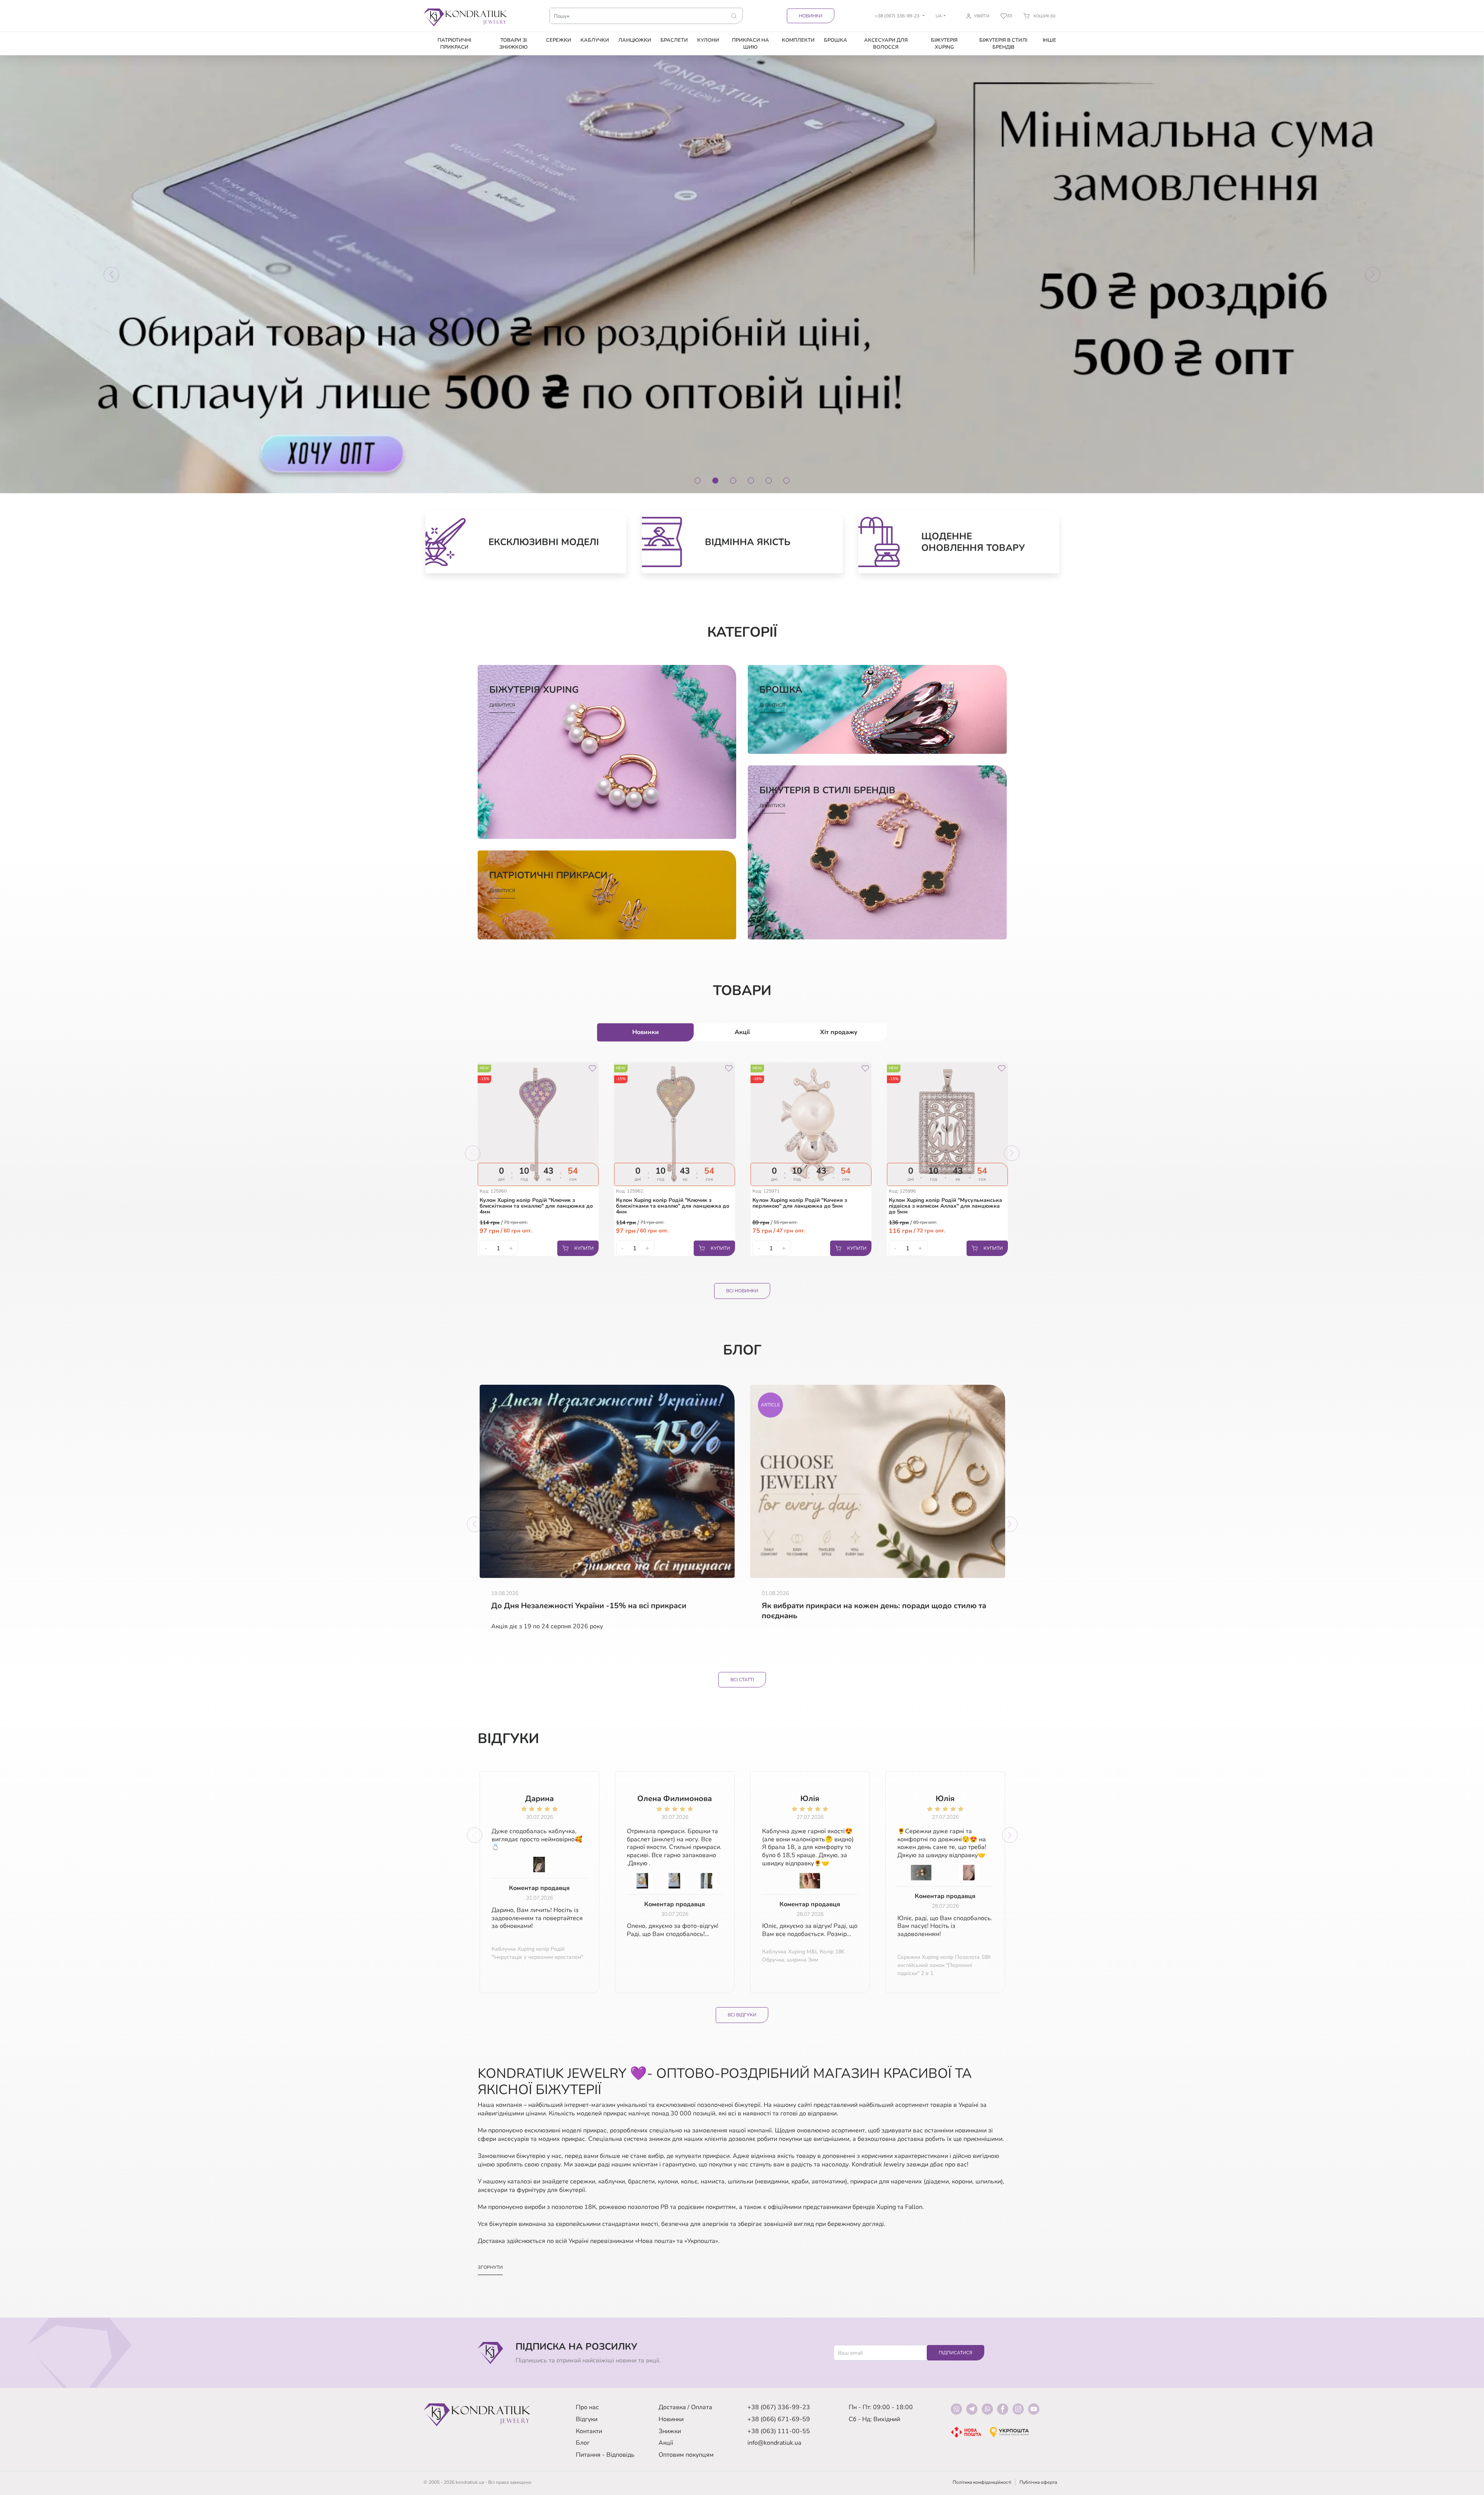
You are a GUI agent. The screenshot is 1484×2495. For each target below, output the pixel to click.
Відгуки (587, 2419)
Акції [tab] (742, 1032)
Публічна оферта (1038, 2482)
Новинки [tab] (646, 1032)
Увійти (982, 16)
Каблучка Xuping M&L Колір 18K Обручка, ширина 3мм (803, 1956)
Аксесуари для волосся (886, 44)
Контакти (589, 2431)
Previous (473, 1153)
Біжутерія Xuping (944, 44)
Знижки (670, 2431)
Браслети (674, 40)
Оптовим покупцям (686, 2455)
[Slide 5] (769, 481)
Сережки (559, 40)
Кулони (708, 40)
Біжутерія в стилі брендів (1003, 44)
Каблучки (595, 40)
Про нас (587, 2407)
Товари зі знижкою (513, 44)
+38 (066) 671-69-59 (779, 2419)
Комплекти (798, 40)
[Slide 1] (698, 481)
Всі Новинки (742, 1291)
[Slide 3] (733, 481)
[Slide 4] (751, 481)
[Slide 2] (715, 481)
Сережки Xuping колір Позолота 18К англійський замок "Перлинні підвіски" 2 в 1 (944, 1965)
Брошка (836, 40)
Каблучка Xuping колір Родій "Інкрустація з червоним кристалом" (537, 1953)
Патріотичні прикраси (454, 44)
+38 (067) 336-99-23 (779, 2407)
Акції (666, 2443)
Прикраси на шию (751, 44)
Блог (583, 2443)
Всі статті (742, 1680)
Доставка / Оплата (685, 2407)
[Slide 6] (786, 481)
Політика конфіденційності (982, 2482)
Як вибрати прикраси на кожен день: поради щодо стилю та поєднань (874, 1611)
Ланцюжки (635, 40)
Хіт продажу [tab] (839, 1032)
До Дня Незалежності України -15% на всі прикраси (589, 1606)
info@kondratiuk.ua (774, 2443)
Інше (1049, 40)
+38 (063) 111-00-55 (779, 2431)
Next (1012, 1153)
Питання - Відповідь (605, 2455)
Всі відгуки (742, 2015)
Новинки (811, 16)
